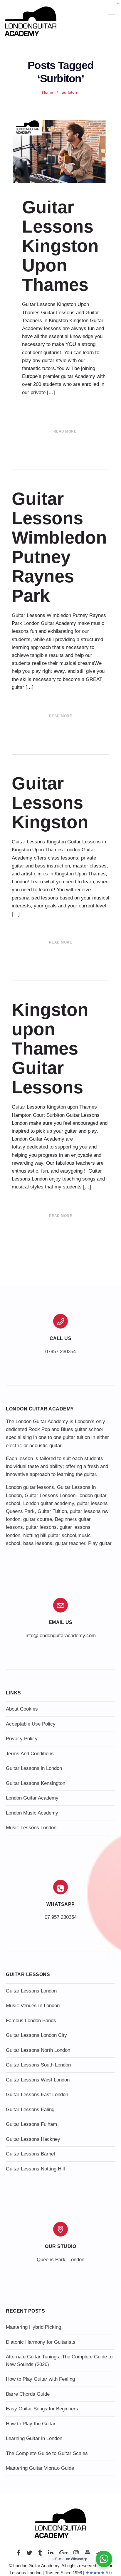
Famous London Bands (31, 2021)
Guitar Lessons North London (38, 2050)
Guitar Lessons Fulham (31, 2124)
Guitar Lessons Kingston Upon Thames (60, 246)
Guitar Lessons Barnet (31, 2154)
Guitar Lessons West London (38, 2080)
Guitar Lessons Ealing (30, 2110)
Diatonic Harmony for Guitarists (41, 2342)
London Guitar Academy (32, 1798)
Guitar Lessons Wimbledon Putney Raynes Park (59, 547)
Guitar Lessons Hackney (33, 2139)
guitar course (38, 1519)
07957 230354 (60, 1352)
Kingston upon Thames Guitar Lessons (50, 1049)
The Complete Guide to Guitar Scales (47, 2453)
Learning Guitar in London (34, 2438)
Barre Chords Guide (28, 2394)
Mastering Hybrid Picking (33, 2327)
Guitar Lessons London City (36, 2035)
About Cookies (22, 1709)
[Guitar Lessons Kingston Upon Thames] (60, 152)
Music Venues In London (33, 2006)
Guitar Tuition (52, 1511)
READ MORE (65, 431)
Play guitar (100, 1543)
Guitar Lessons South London (38, 2065)
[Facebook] (19, 2554)
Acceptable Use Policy (31, 1724)
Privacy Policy (22, 1739)
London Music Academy (32, 1813)
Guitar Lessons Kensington (36, 1783)
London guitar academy (49, 1503)
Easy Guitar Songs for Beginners (42, 2409)
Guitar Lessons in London (34, 1768)
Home (48, 92)
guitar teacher (70, 1543)
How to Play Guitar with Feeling (40, 2379)
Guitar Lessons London (50, 1495)
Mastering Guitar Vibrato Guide (40, 2468)
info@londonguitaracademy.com (61, 1636)
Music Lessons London (31, 1828)
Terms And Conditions (30, 1754)
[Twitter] (29, 2554)
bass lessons (38, 1543)
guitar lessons (41, 1527)
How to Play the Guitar (31, 2424)
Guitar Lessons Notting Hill (35, 2169)
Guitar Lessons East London (37, 2095)
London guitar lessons (30, 1487)
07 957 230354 (61, 1917)
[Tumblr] (40, 2554)
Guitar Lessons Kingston (50, 803)
